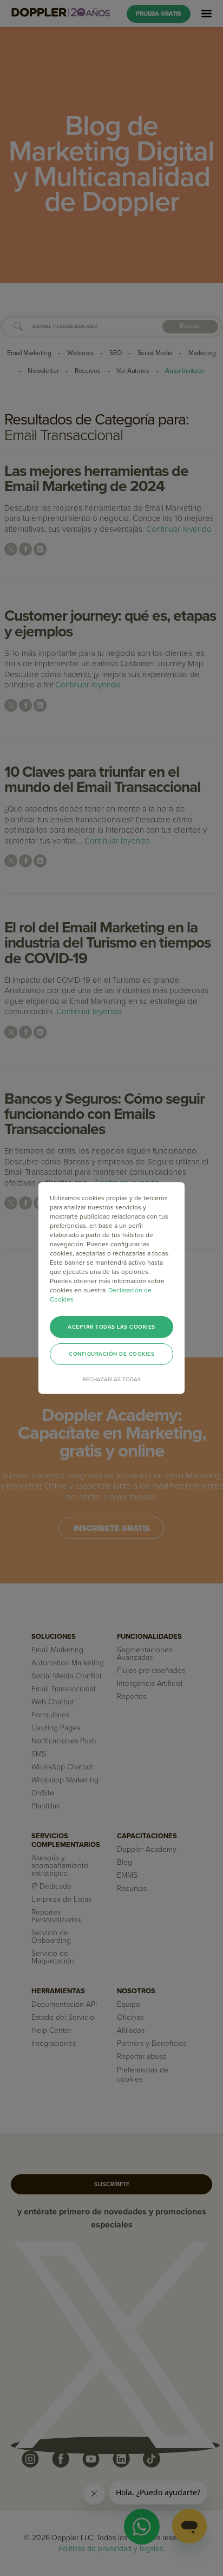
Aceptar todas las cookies (111, 1327)
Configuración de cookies (111, 1354)
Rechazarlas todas (112, 1380)
